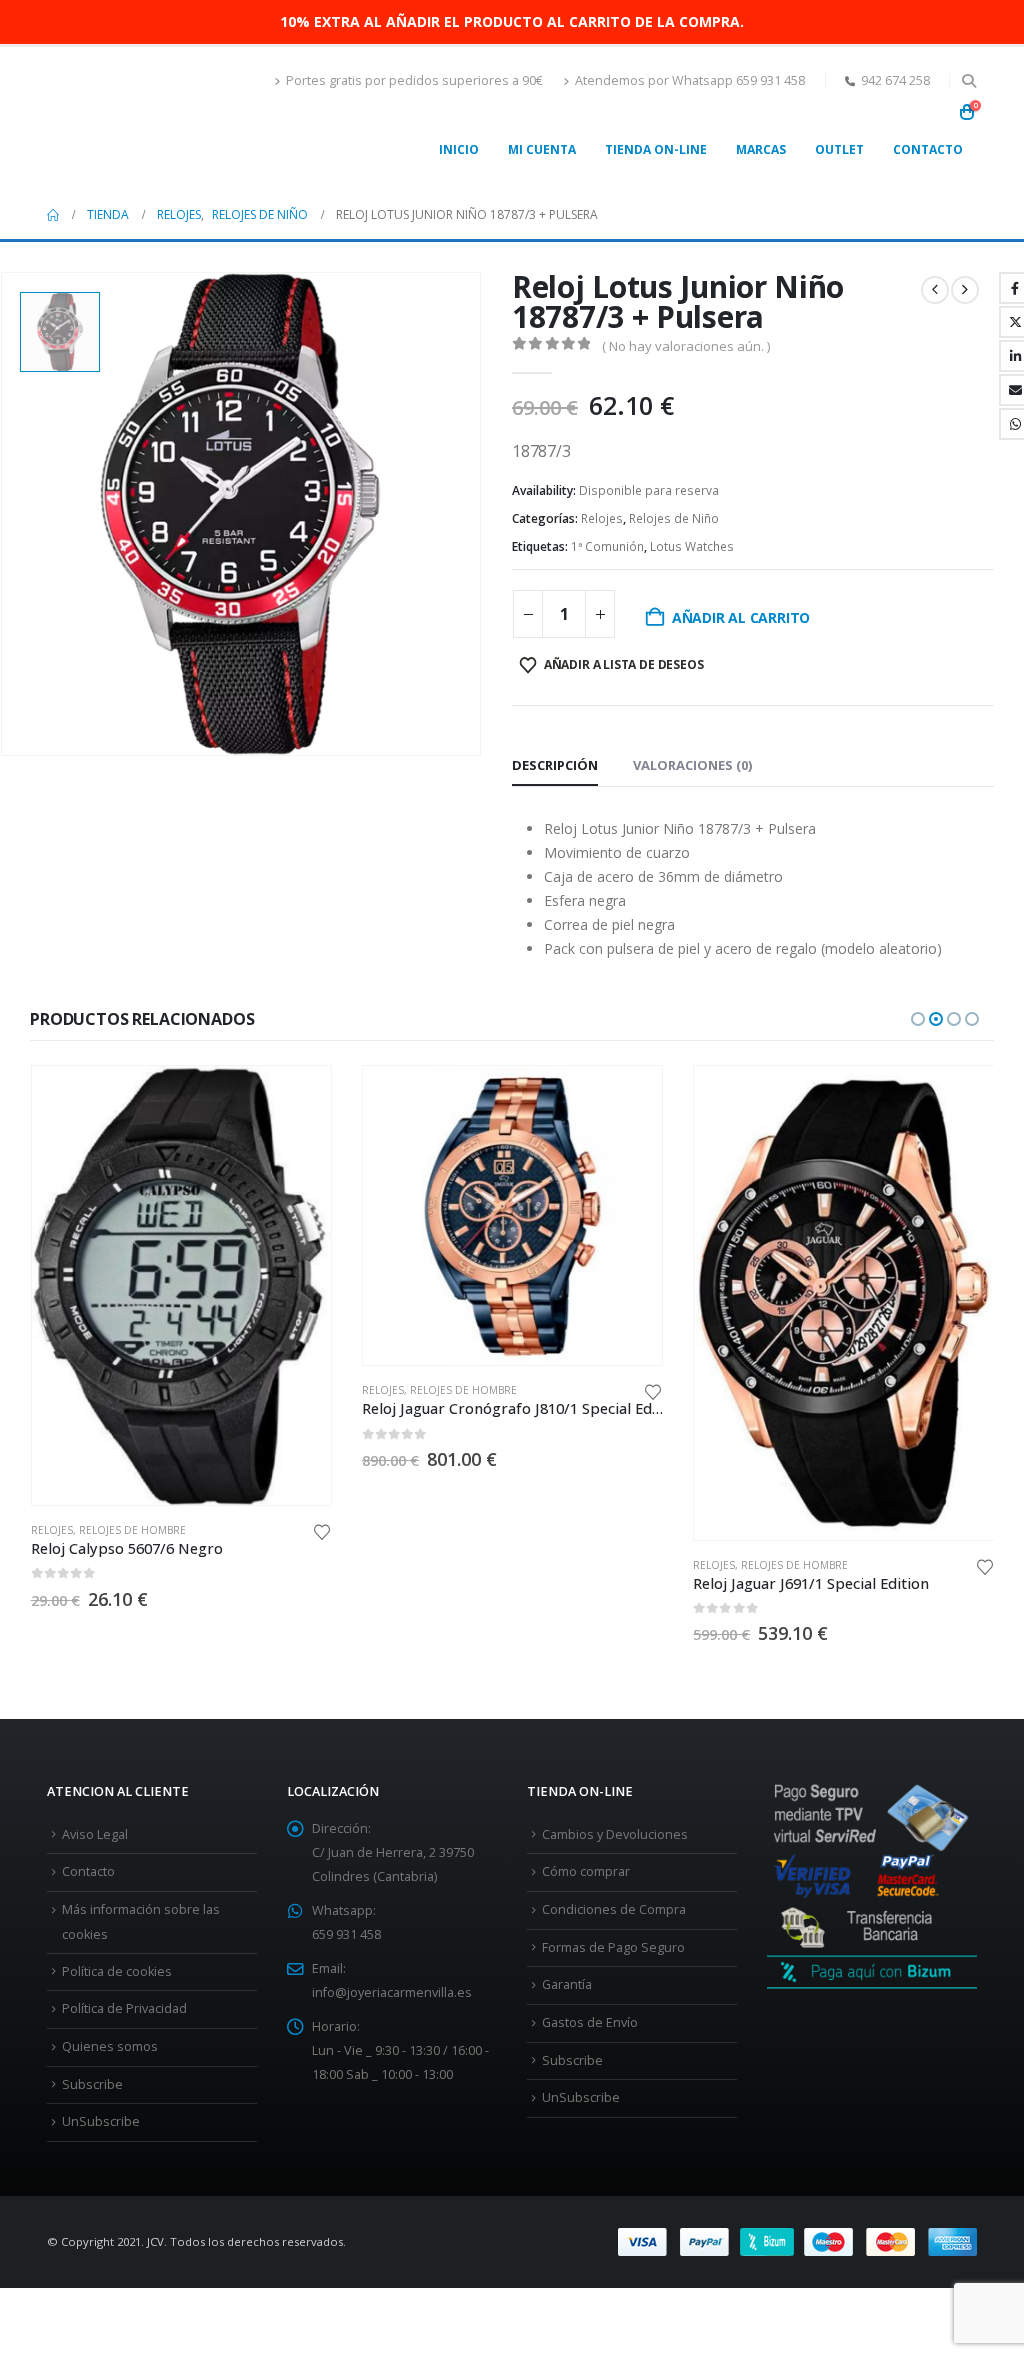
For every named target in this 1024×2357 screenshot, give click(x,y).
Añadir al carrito (741, 617)
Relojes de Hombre (132, 1530)
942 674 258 (895, 80)
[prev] (935, 290)
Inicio (459, 149)
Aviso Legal (95, 1834)
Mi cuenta (542, 149)
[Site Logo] (143, 119)
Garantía (567, 1984)
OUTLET (839, 149)
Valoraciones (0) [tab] (692, 765)
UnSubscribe (101, 2121)
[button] (968, 81)
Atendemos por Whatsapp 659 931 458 (690, 80)
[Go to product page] (181, 1285)
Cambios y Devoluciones (615, 1834)
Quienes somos (110, 2046)
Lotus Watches (692, 546)
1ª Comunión (607, 546)
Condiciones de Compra (614, 1909)
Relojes (602, 518)
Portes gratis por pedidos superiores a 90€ (414, 80)
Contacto (928, 149)
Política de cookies (117, 1971)
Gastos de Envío (590, 2022)
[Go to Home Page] (53, 215)
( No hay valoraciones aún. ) (686, 346)
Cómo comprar (586, 1871)
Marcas (761, 149)
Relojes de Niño (674, 518)
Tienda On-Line (656, 149)
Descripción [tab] (555, 765)
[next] (965, 290)
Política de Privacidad (124, 2008)
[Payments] (797, 2240)
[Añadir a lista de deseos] (322, 1530)
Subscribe (92, 2084)
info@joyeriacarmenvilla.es (392, 1992)
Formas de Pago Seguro (613, 1947)
